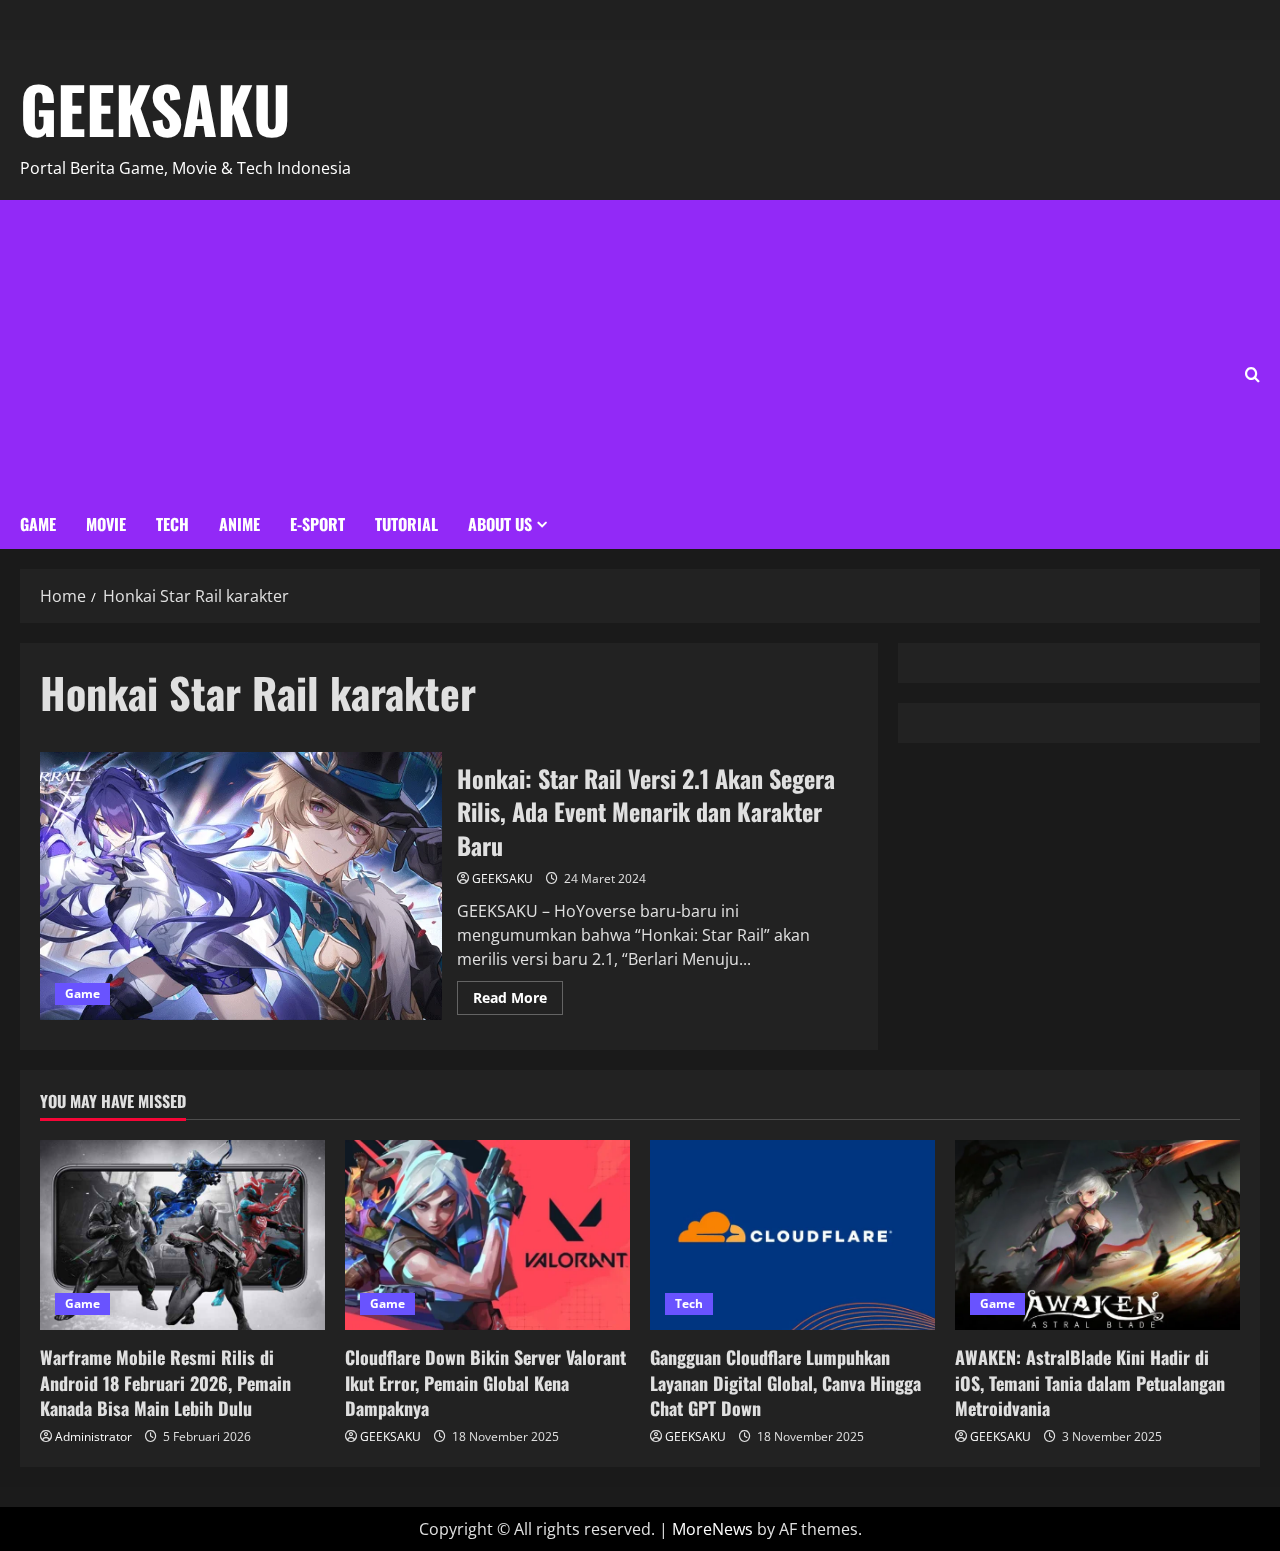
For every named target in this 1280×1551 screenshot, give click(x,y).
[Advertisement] (620, 350)
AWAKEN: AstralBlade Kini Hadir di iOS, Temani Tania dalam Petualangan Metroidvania (1090, 1382)
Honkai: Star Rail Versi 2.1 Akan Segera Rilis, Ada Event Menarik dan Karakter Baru (241, 886)
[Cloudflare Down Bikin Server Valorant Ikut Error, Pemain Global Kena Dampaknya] (487, 1235)
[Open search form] (1252, 374)
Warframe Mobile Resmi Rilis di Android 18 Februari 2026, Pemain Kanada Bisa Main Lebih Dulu (165, 1382)
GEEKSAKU (155, 108)
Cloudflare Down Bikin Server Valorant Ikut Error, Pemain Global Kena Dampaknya (485, 1382)
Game (38, 524)
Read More (518, 994)
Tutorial (406, 524)
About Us (500, 524)
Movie (106, 524)
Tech (172, 524)
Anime (239, 524)
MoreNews (712, 1529)
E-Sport (317, 524)
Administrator (93, 1436)
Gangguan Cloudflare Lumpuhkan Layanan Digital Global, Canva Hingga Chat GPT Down (785, 1382)
